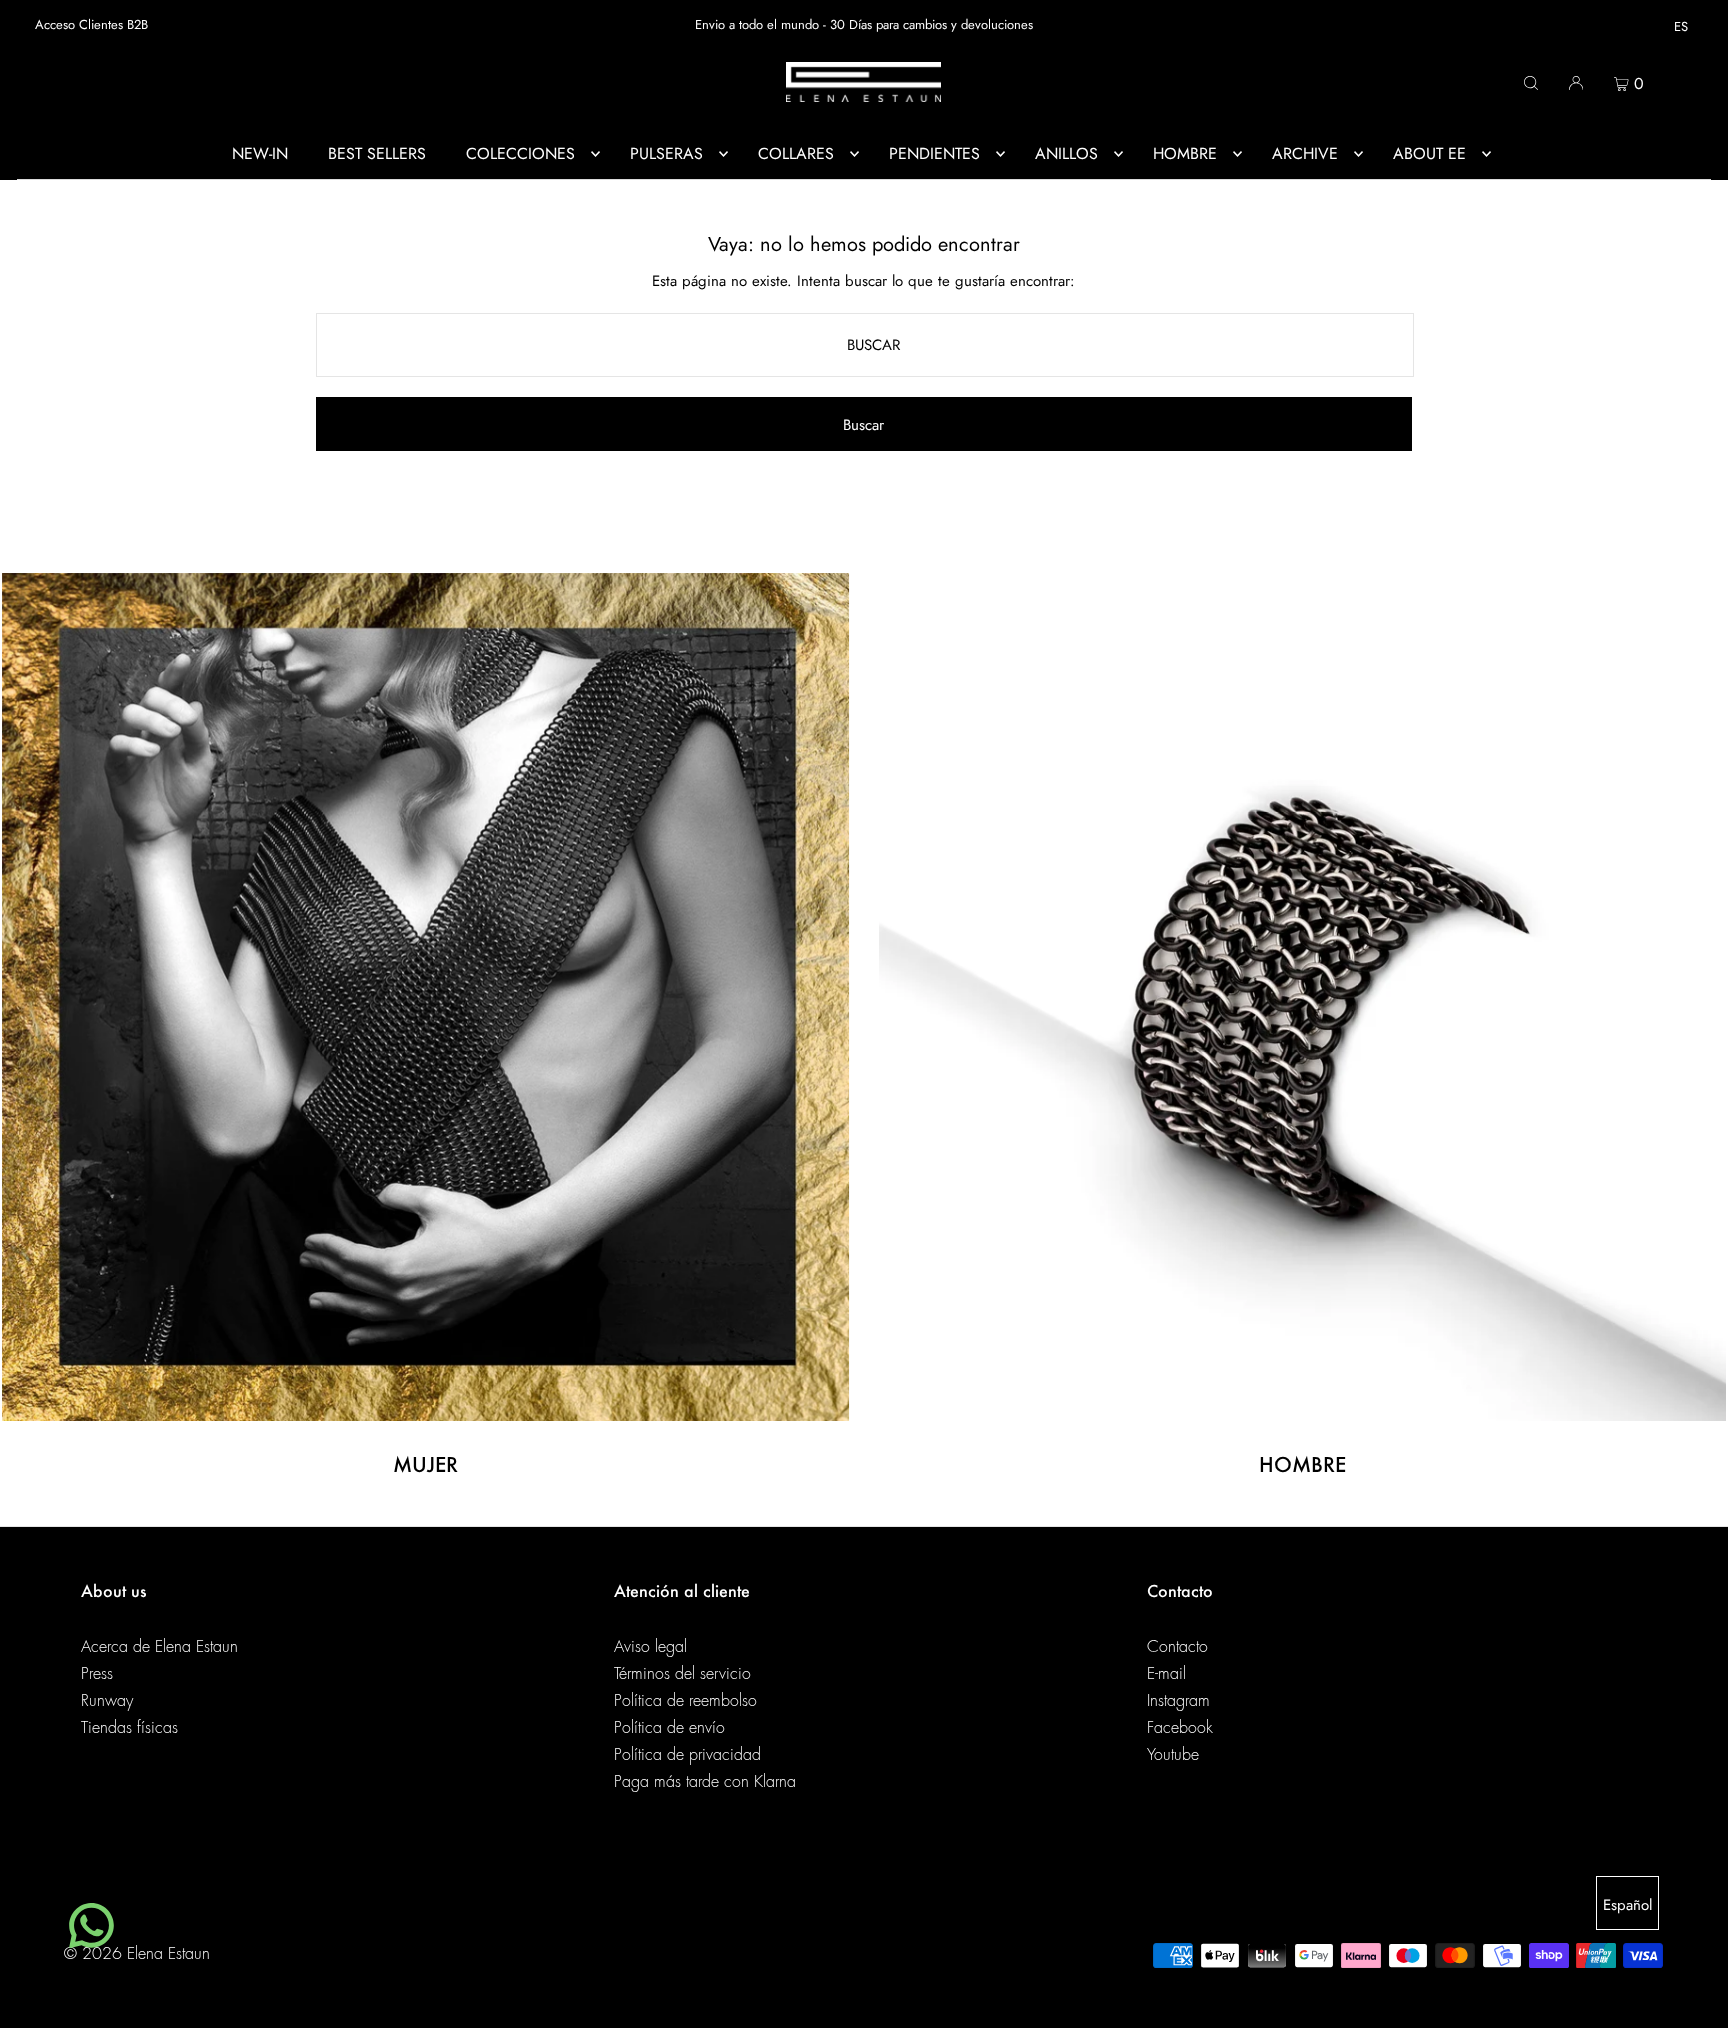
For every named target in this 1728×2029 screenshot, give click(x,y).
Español (1627, 1905)
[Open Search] (1531, 82)
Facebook (1180, 1728)
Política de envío (669, 1728)
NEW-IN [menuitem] (260, 153)
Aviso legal (650, 1647)
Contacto (1177, 1647)
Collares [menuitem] (796, 153)
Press (97, 1674)
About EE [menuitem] (1429, 153)
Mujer (425, 1464)
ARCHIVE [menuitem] (1305, 153)
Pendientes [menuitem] (934, 153)
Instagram (1178, 1701)
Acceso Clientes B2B (91, 24)
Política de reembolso (685, 1701)
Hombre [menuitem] (1185, 153)
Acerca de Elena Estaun (159, 1647)
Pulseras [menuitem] (666, 153)
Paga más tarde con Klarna (705, 1782)
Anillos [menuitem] (1066, 153)
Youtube (1173, 1755)
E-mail (1166, 1674)
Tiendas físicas (129, 1728)
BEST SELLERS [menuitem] (377, 153)
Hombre (1302, 1464)
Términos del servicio (682, 1674)
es (1681, 26)
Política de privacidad (687, 1755)
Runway (107, 1701)
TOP (1693, 2001)
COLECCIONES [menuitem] (520, 153)
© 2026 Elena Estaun (137, 1954)
